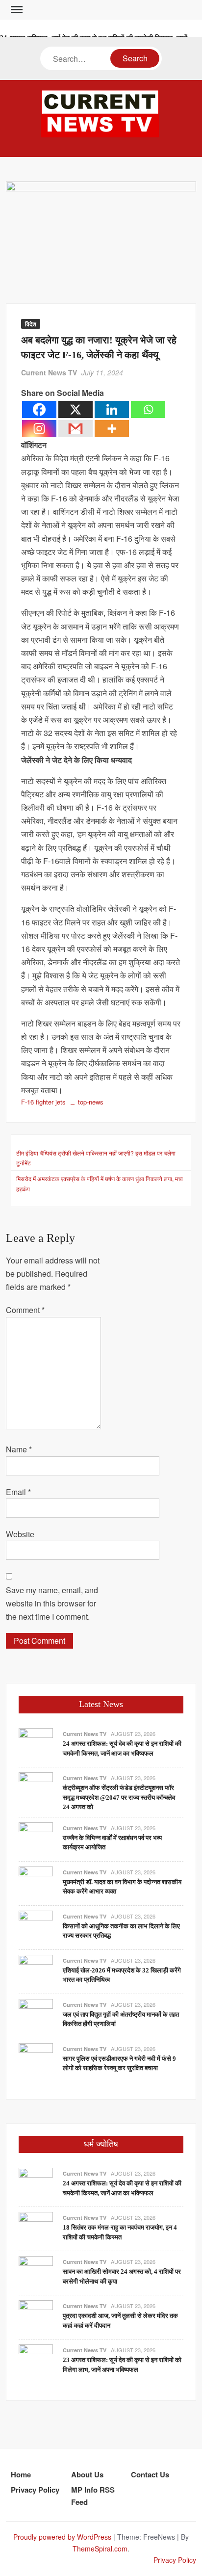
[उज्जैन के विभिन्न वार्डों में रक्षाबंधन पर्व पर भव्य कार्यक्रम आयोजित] (36, 1838)
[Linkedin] (112, 409)
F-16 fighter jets (43, 1102)
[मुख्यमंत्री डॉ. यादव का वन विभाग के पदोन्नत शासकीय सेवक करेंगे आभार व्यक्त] (36, 1882)
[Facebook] (39, 409)
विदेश (31, 324)
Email (18, 1492)
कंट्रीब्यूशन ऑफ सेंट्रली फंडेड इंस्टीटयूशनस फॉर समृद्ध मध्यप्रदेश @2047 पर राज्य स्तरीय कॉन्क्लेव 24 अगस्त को (119, 1797)
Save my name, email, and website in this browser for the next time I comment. (52, 1603)
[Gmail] (76, 429)
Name (19, 1449)
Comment (25, 1310)
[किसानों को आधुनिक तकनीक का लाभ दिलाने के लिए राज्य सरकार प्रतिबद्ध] (36, 1927)
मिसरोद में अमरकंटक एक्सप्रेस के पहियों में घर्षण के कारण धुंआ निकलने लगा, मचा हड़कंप (100, 1183)
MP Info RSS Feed (93, 2496)
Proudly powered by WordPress (62, 2537)
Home (21, 2474)
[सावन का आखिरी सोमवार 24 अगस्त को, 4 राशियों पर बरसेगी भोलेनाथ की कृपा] (36, 2273)
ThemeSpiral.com (100, 2549)
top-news (91, 1102)
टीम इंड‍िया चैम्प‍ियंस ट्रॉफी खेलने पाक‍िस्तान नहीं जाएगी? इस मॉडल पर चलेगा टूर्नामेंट (96, 1158)
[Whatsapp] (148, 409)
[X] (76, 409)
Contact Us (150, 2474)
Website (20, 1534)
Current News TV (49, 372)
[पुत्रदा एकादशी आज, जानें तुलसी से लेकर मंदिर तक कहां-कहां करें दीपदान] (36, 2317)
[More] (112, 429)
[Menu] (16, 10)
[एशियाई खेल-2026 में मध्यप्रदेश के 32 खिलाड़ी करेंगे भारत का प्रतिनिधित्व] (36, 1971)
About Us (87, 2474)
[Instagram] (39, 429)
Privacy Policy (35, 2490)
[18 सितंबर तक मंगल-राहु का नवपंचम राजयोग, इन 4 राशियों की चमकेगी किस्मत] (36, 2228)
